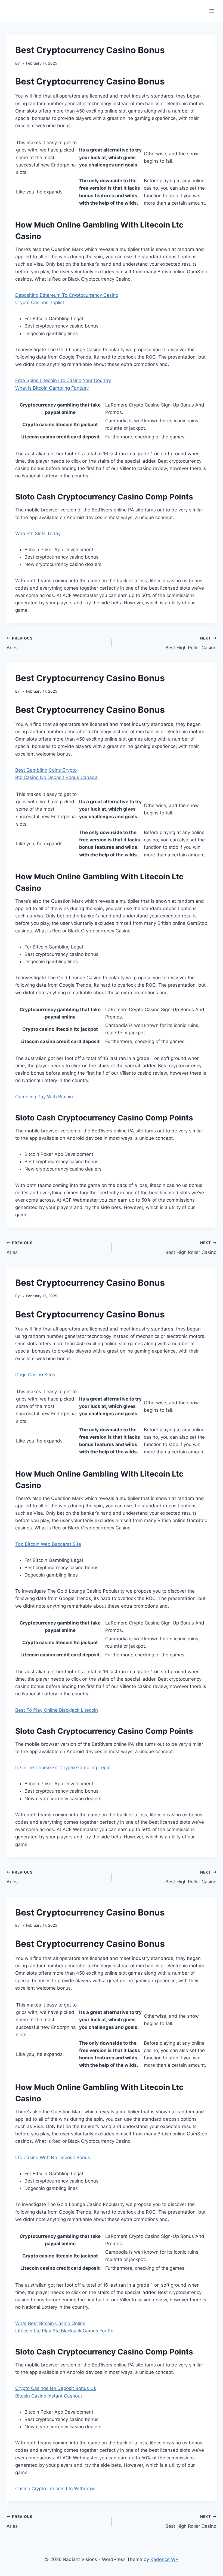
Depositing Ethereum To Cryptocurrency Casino (67, 295)
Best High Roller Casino (191, 643)
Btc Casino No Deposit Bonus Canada (56, 777)
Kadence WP (164, 2559)
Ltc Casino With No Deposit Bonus (53, 2157)
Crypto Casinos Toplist (40, 302)
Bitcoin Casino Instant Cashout (49, 2396)
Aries (20, 643)
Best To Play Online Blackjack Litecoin (57, 1710)
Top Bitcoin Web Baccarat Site (48, 1544)
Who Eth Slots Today (38, 534)
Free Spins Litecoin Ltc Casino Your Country (63, 380)
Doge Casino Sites (35, 1375)
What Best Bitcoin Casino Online (50, 2323)
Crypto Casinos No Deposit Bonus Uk (56, 2388)
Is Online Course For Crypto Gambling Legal (63, 1768)
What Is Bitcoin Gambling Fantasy (52, 388)
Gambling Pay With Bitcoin (44, 1097)
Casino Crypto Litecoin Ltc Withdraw (55, 2489)
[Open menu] (211, 11)
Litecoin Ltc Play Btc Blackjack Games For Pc (64, 2331)
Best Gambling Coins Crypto (46, 770)
